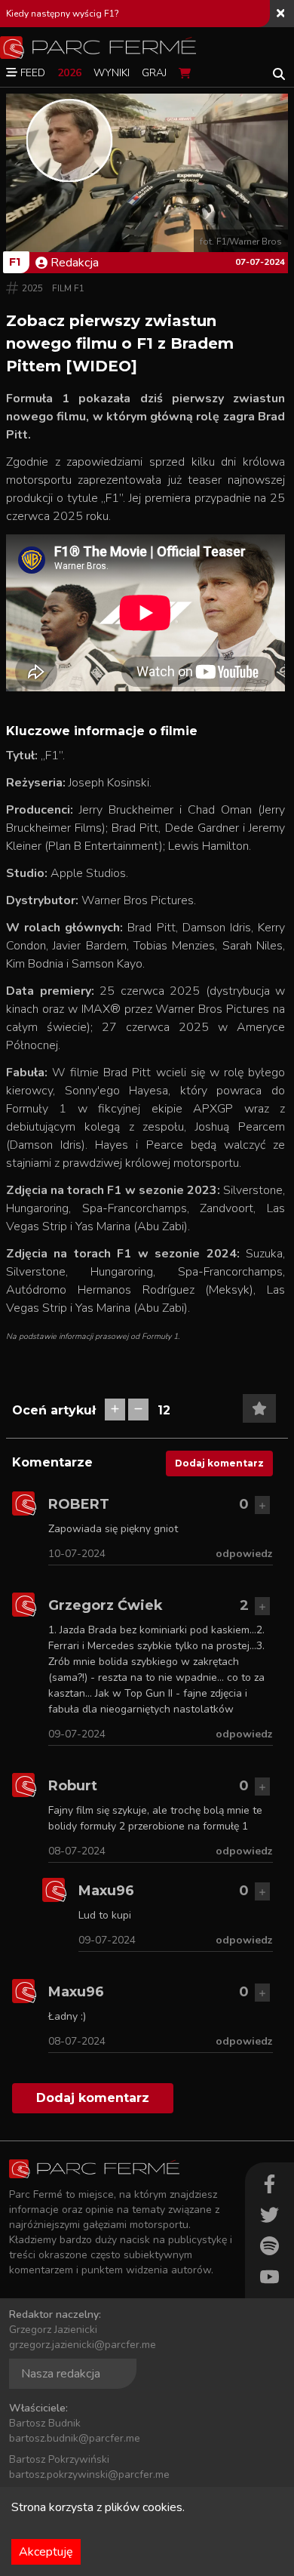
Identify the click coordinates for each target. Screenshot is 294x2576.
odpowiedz (244, 1554)
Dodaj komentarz (219, 1463)
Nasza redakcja (61, 2374)
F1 (15, 262)
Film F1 (68, 288)
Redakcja (75, 263)
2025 (32, 288)
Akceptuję (46, 2552)
